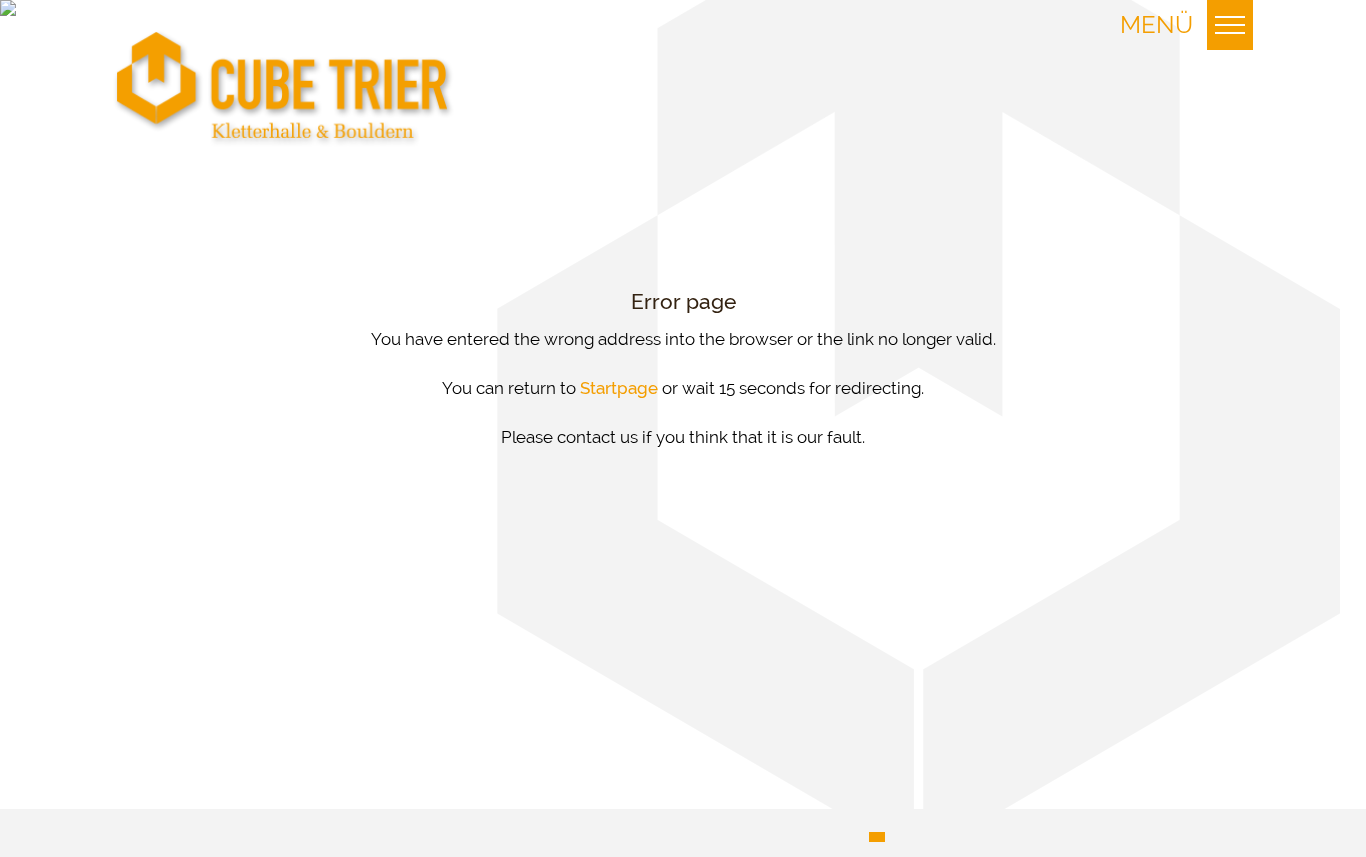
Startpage (619, 388)
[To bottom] (283, 88)
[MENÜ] (1230, 25)
